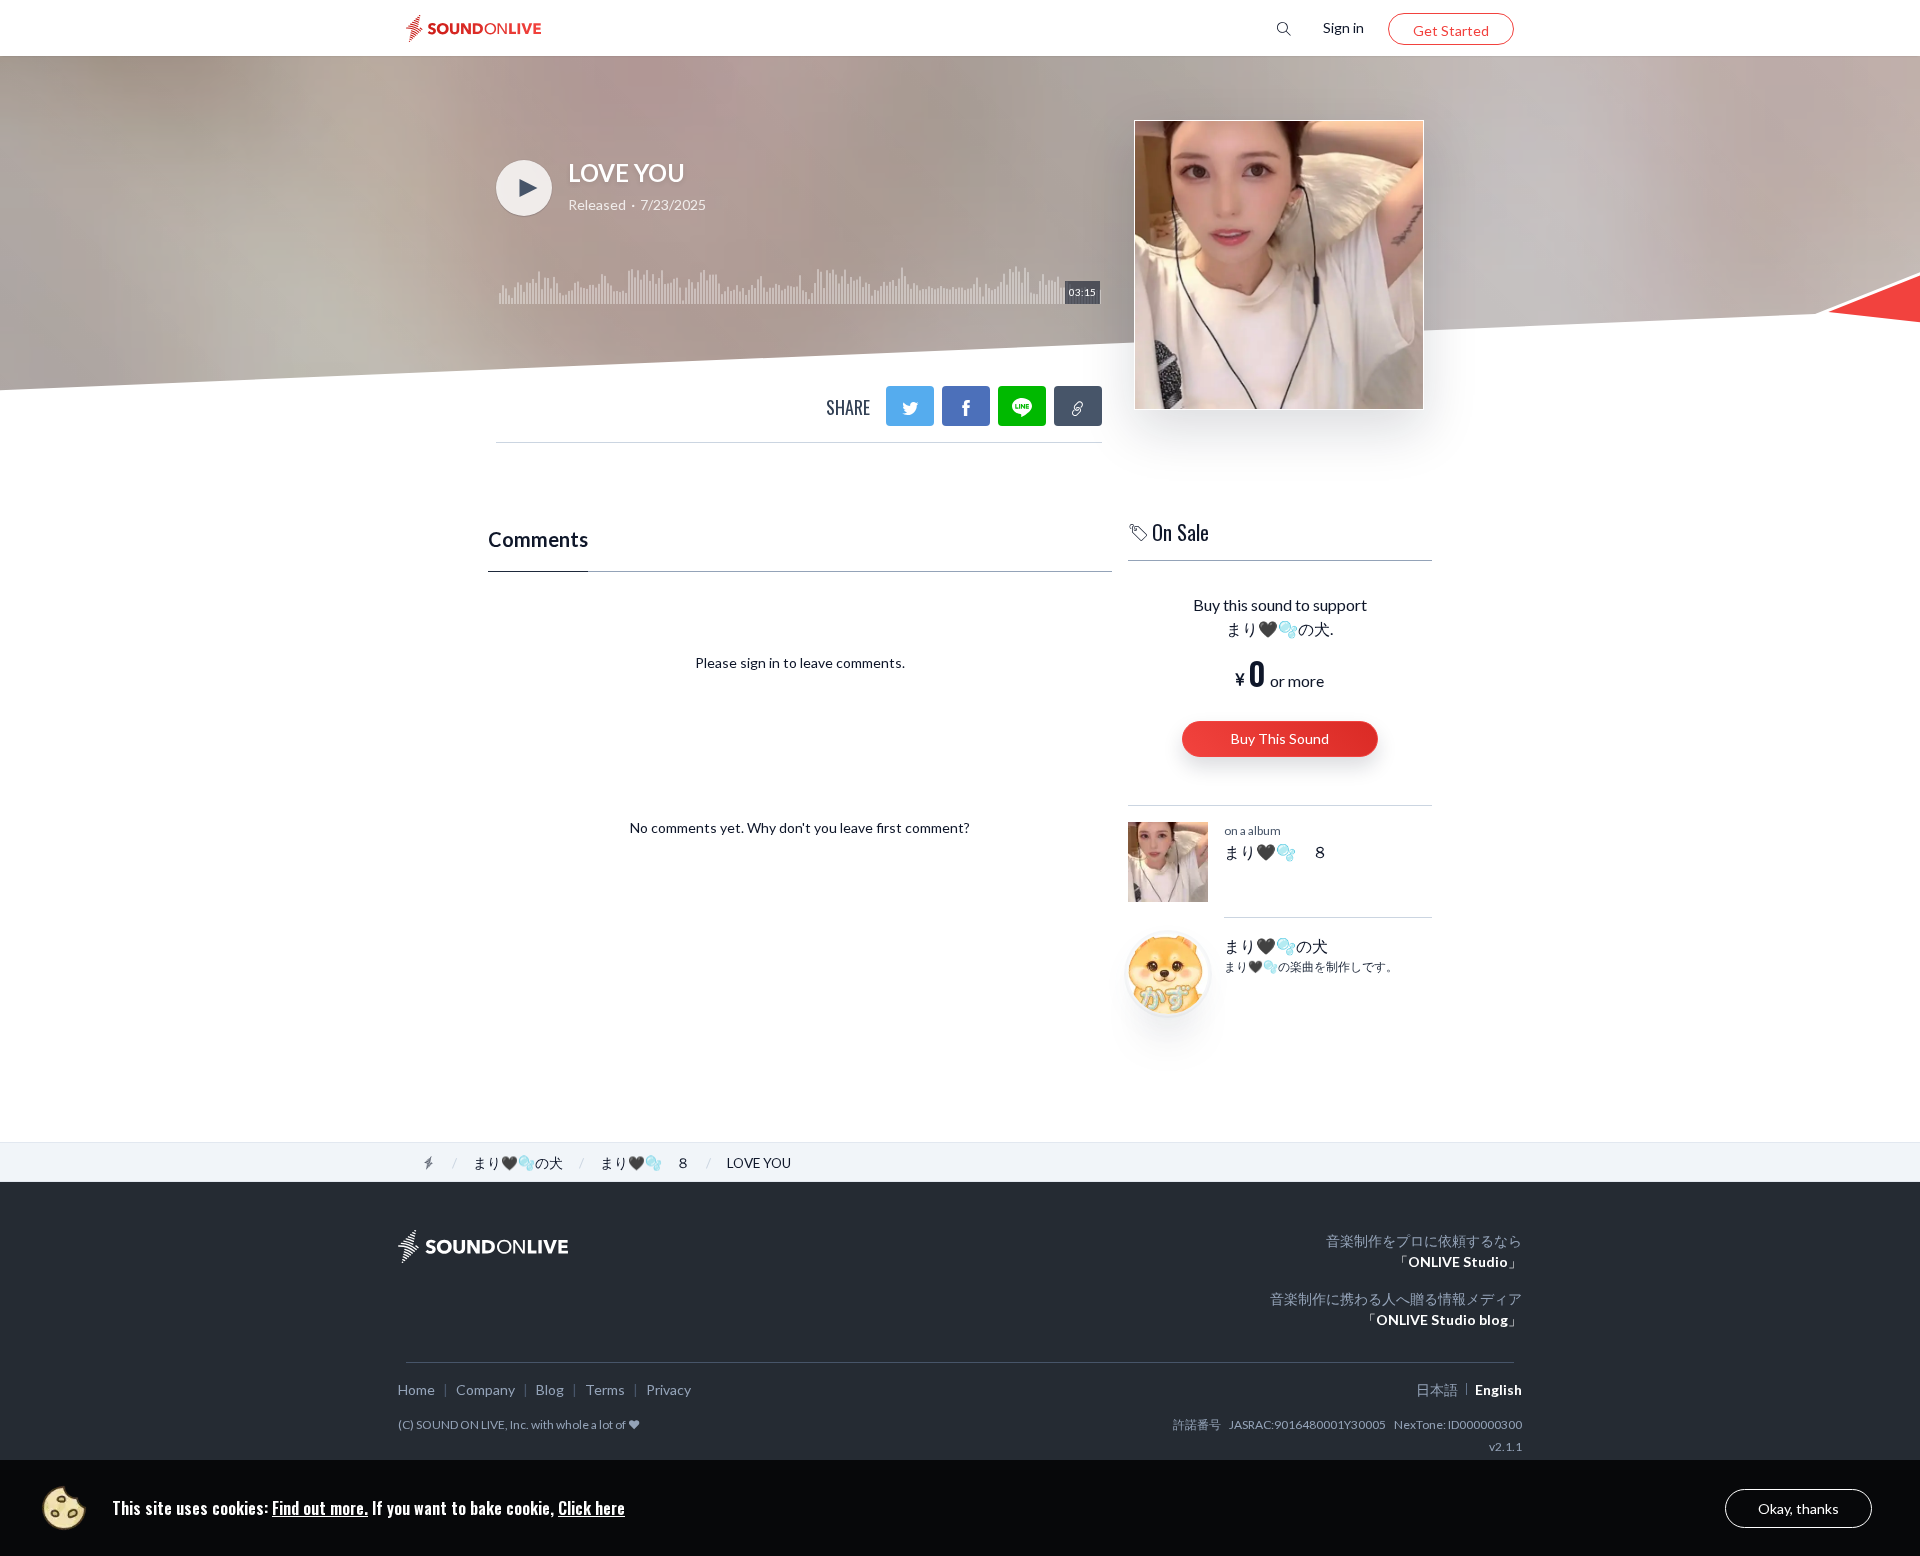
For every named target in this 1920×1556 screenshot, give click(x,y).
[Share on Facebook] (966, 406)
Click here (591, 1508)
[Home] (429, 1163)
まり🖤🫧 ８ (1276, 851)
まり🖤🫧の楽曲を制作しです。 (1311, 966)
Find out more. (320, 1508)
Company (485, 1389)
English (1498, 1389)
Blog (550, 1389)
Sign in (1343, 27)
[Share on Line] (1022, 406)
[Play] (524, 188)
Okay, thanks (1798, 1508)
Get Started (1451, 30)
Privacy (668, 1389)
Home (416, 1389)
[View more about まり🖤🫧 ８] (1168, 862)
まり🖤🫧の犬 (1276, 945)
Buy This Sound (1280, 738)
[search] (1284, 27)
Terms (605, 1389)
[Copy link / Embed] (1078, 406)
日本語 (1437, 1389)
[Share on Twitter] (910, 406)
